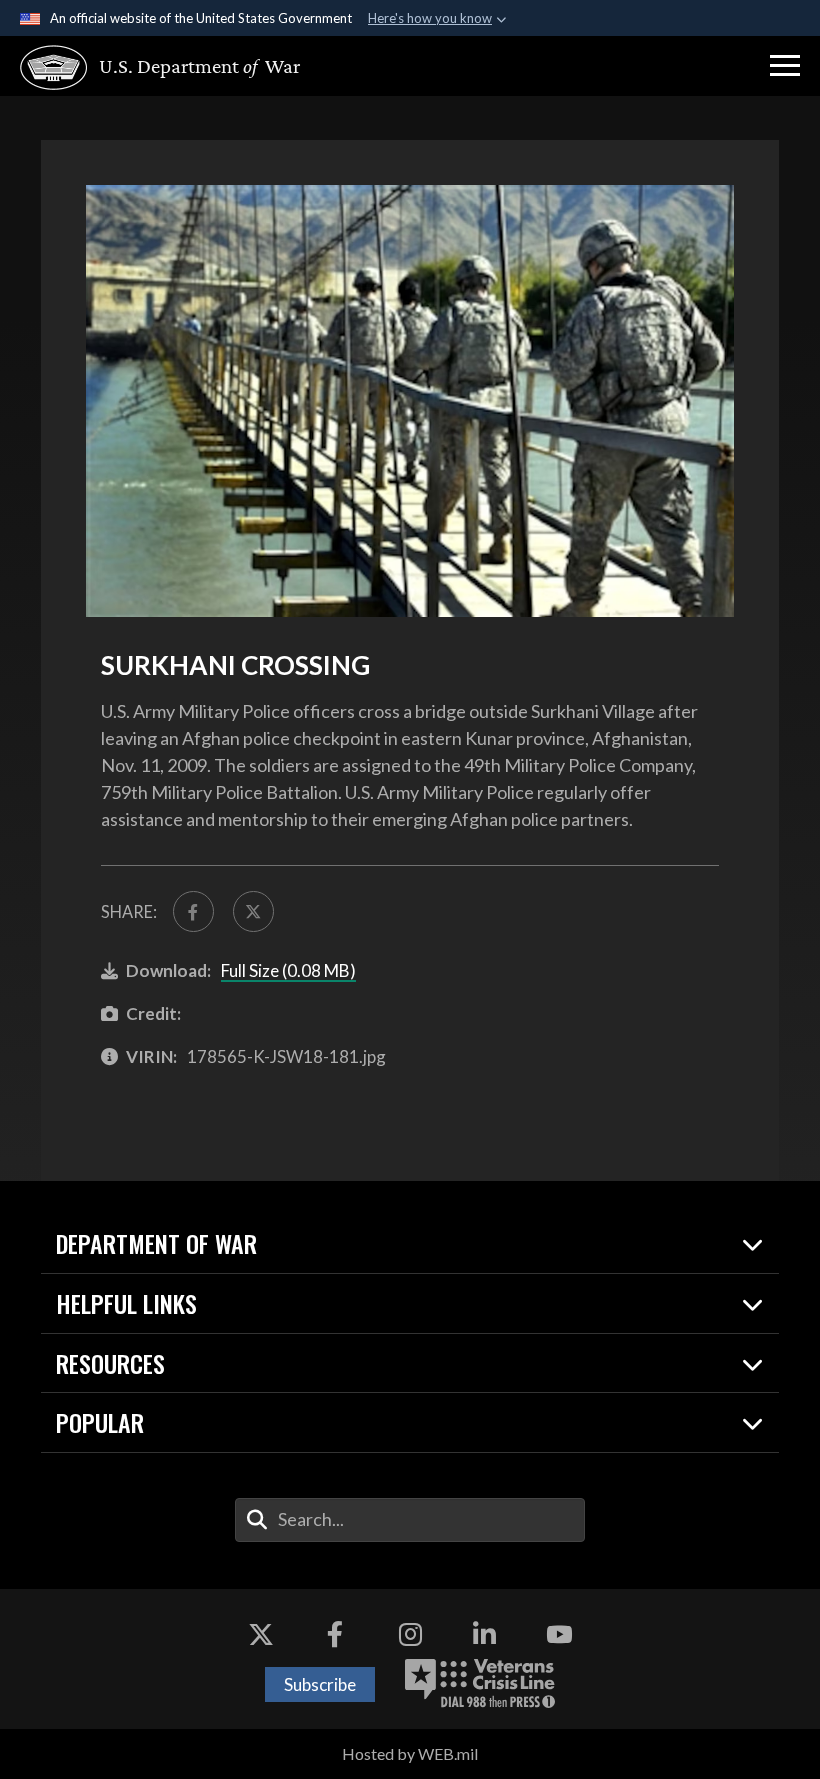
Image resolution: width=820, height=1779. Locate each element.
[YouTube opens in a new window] (559, 1634)
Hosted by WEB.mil (410, 1753)
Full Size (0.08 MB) (288, 970)
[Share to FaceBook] (193, 911)
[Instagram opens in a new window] (410, 1634)
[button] (785, 66)
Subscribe (320, 1684)
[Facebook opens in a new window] (335, 1634)
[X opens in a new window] (261, 1634)
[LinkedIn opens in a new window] (485, 1634)
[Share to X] (253, 911)
